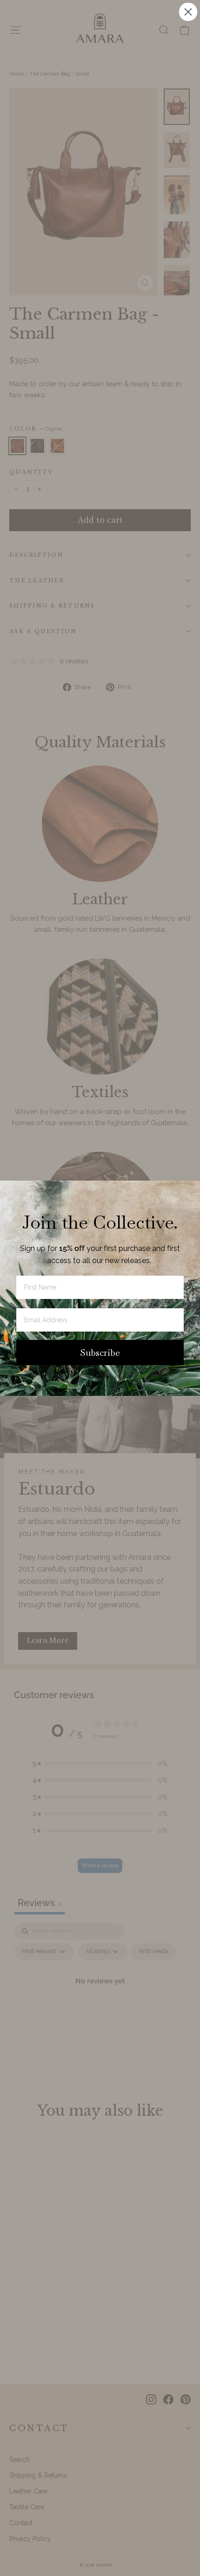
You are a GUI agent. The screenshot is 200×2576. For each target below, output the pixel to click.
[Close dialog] (188, 12)
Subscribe (100, 1353)
